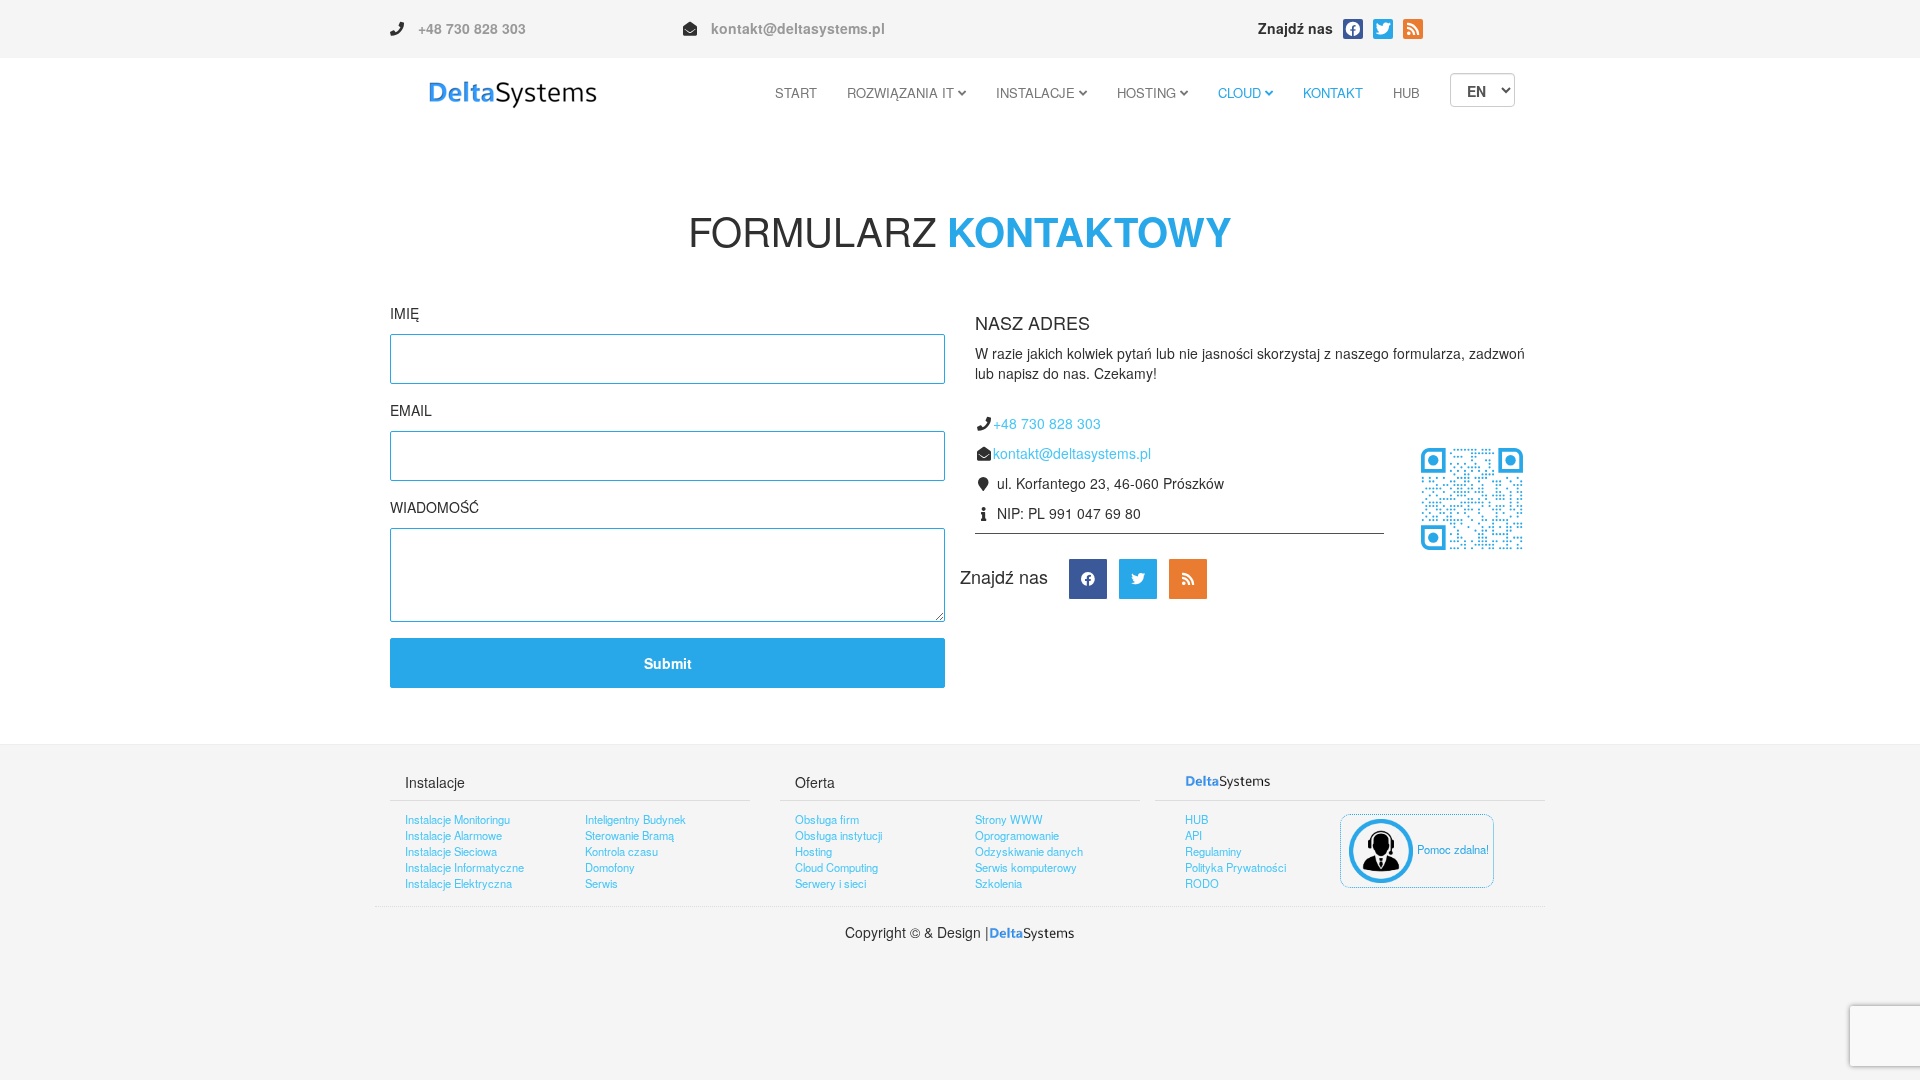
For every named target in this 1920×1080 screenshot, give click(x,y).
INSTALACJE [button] (1037, 92)
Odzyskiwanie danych (1029, 851)
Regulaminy (1213, 851)
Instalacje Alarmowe (453, 835)
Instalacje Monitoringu (457, 819)
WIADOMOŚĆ (434, 507)
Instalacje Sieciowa (451, 851)
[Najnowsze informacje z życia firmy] (1383, 29)
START (796, 92)
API (1193, 835)
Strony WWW (1009, 819)
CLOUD (1241, 92)
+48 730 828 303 (472, 28)
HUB (1406, 92)
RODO (1202, 883)
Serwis (601, 883)
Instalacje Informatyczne (464, 867)
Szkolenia (998, 883)
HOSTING (1148, 92)
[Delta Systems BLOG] (1413, 29)
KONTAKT (1333, 92)
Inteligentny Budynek (635, 819)
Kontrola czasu (621, 851)
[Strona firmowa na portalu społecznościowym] (1353, 29)
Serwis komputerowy (1026, 867)
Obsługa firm (827, 819)
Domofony (610, 867)
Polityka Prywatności (1235, 867)
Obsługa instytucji (838, 835)
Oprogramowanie (1017, 835)
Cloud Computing (836, 867)
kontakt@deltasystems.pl (798, 28)
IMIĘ (404, 313)
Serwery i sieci (830, 883)
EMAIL (411, 410)
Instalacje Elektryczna (458, 883)
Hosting (813, 851)
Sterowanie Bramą (629, 835)
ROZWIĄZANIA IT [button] (902, 92)
